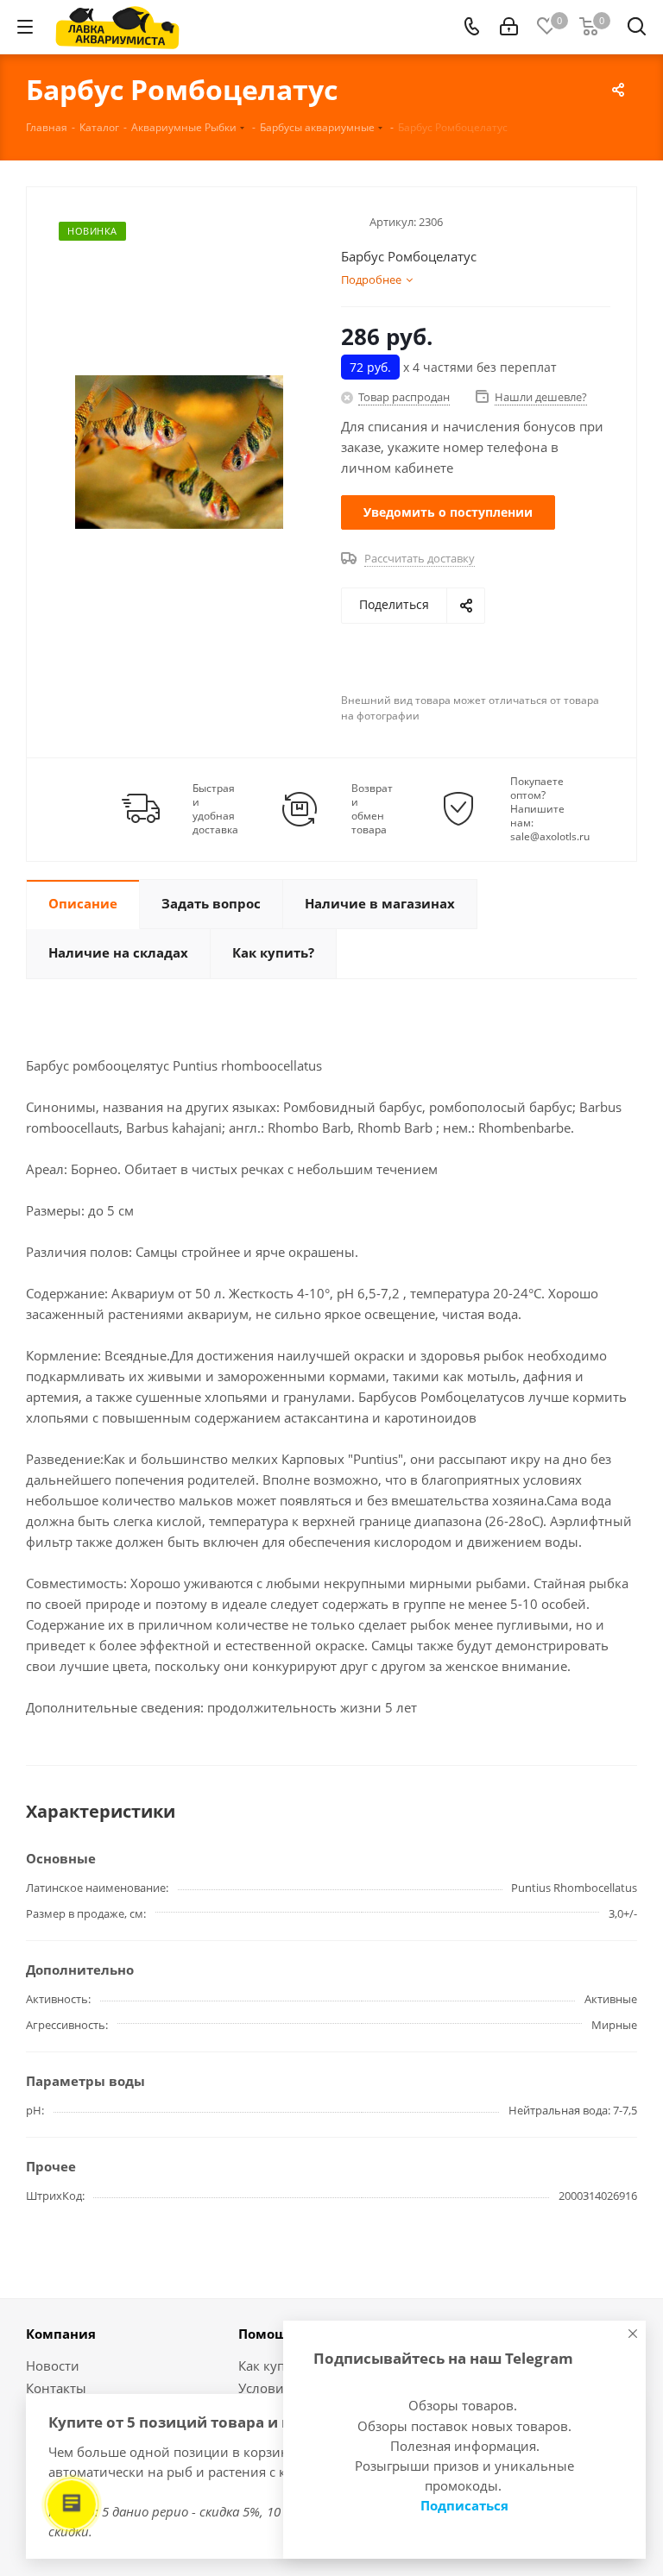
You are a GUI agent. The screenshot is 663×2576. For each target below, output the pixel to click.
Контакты (56, 2388)
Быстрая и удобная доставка (215, 809)
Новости (53, 2366)
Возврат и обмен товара (372, 809)
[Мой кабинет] (509, 27)
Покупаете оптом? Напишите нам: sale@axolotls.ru (550, 809)
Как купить (273, 2366)
